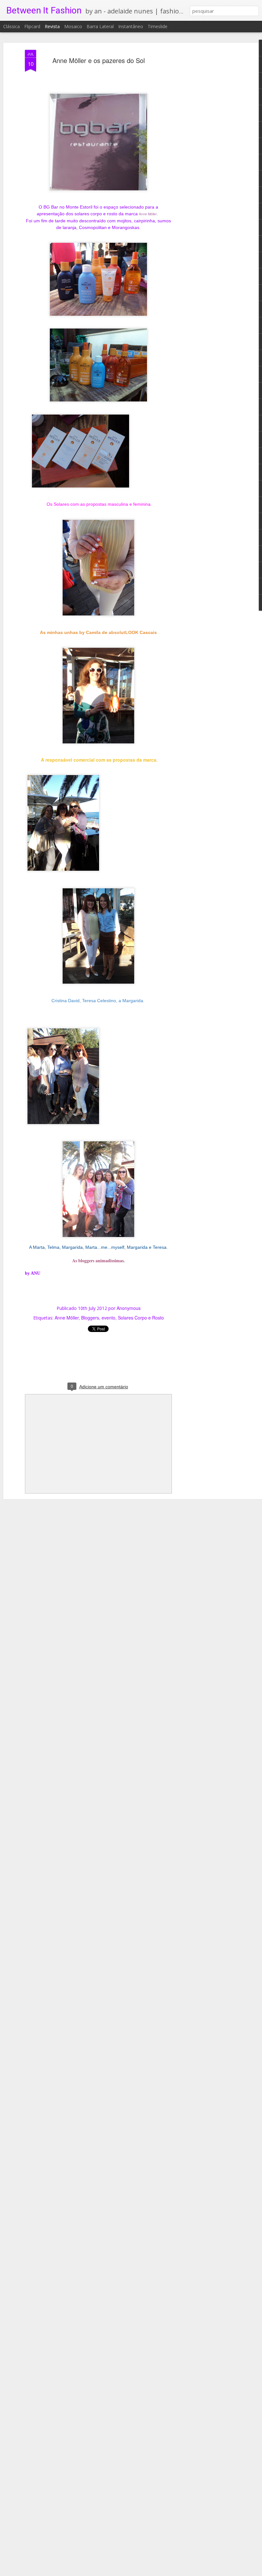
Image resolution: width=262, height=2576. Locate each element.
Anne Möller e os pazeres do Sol (99, 60)
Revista (52, 26)
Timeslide (158, 26)
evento (108, 1318)
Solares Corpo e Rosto (141, 1318)
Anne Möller (148, 214)
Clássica (12, 26)
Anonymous (129, 1308)
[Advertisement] (207, 151)
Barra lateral (100, 26)
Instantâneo (131, 26)
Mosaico (73, 26)
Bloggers (90, 1318)
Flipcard (32, 26)
